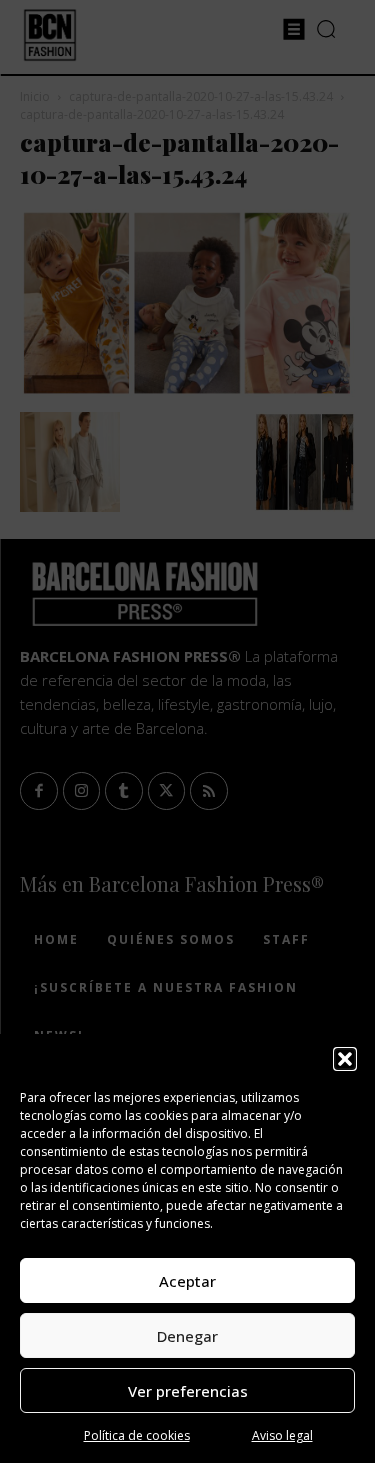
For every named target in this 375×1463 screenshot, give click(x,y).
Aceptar (187, 1281)
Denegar (187, 1336)
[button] (345, 1059)
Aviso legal (282, 1435)
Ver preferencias (188, 1391)
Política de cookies (137, 1435)
